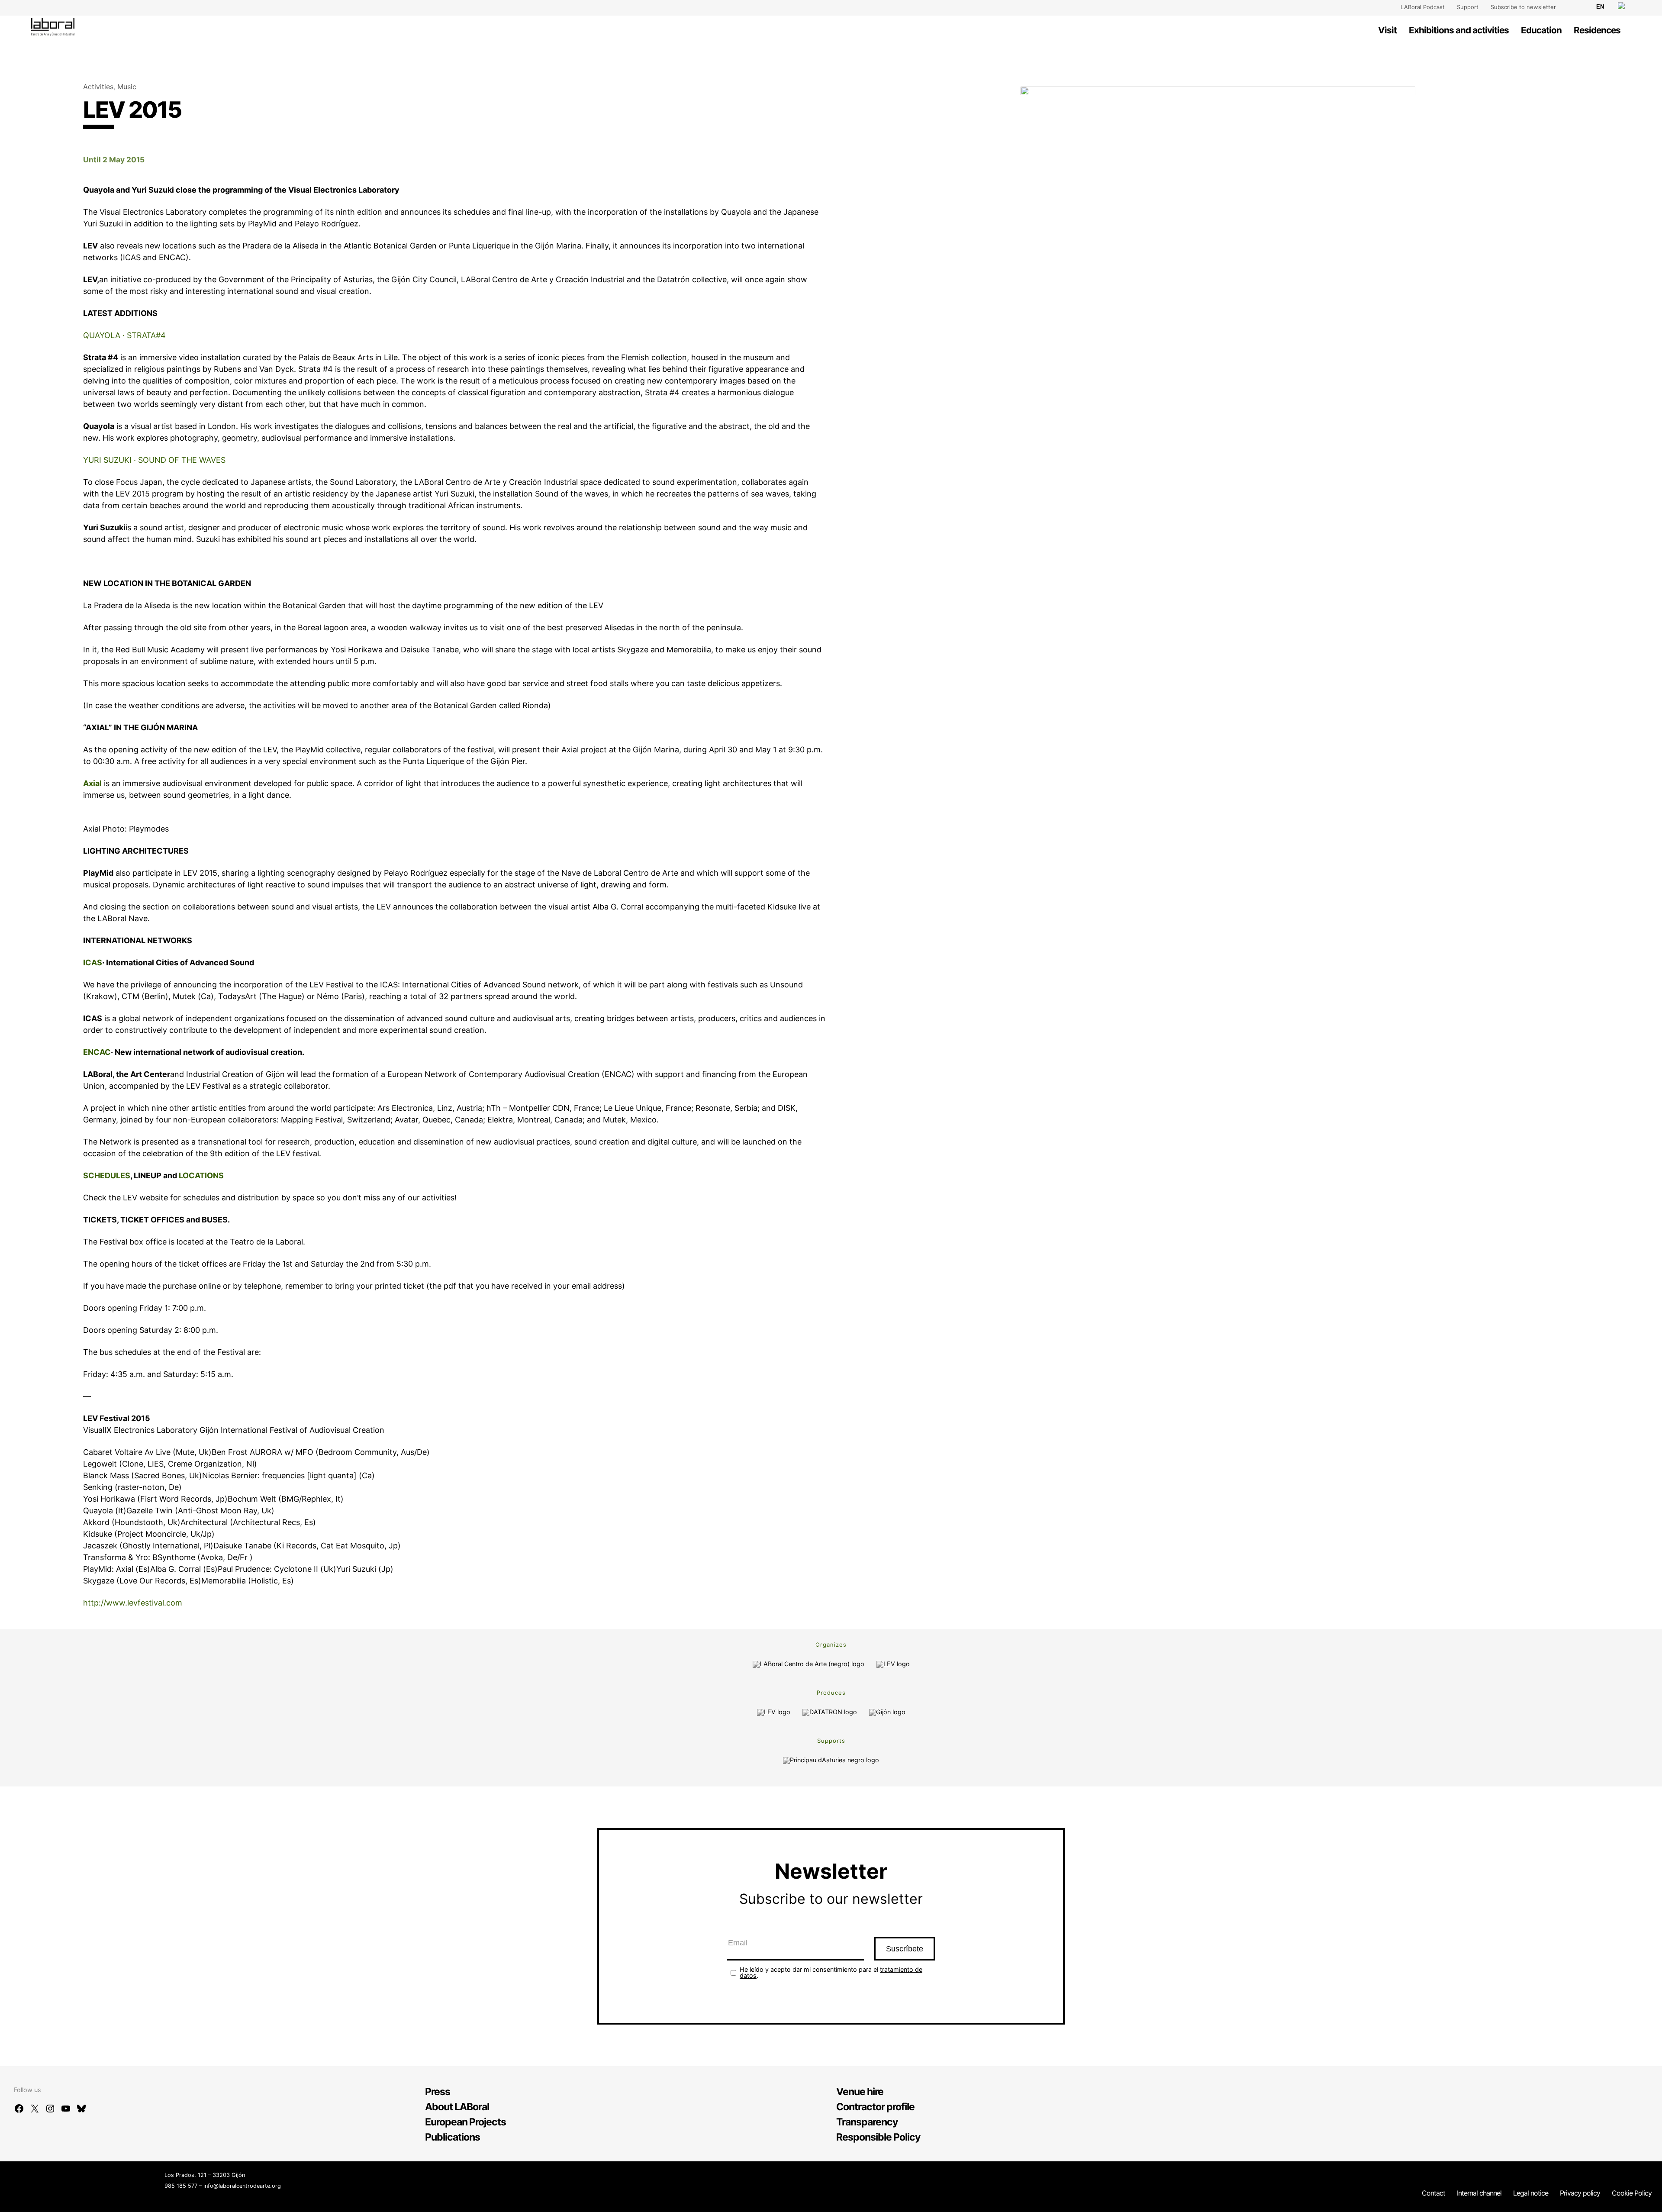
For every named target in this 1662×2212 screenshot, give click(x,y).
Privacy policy (1580, 2193)
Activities (98, 87)
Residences (1597, 30)
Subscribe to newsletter (1523, 7)
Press (438, 2092)
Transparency (867, 2122)
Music (127, 87)
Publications (453, 2137)
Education (1541, 30)
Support (1468, 7)
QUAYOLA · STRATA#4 (124, 335)
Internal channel (1479, 2193)
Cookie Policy (1632, 2193)
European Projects (465, 2122)
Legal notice (1531, 2193)
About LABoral (457, 2107)
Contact (1433, 2193)
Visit (1387, 30)
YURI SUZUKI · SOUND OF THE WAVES (154, 460)
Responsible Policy (878, 2137)
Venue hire (860, 2092)
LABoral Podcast (1423, 7)
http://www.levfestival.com (133, 1603)
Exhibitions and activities (1459, 30)
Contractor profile (875, 2107)
